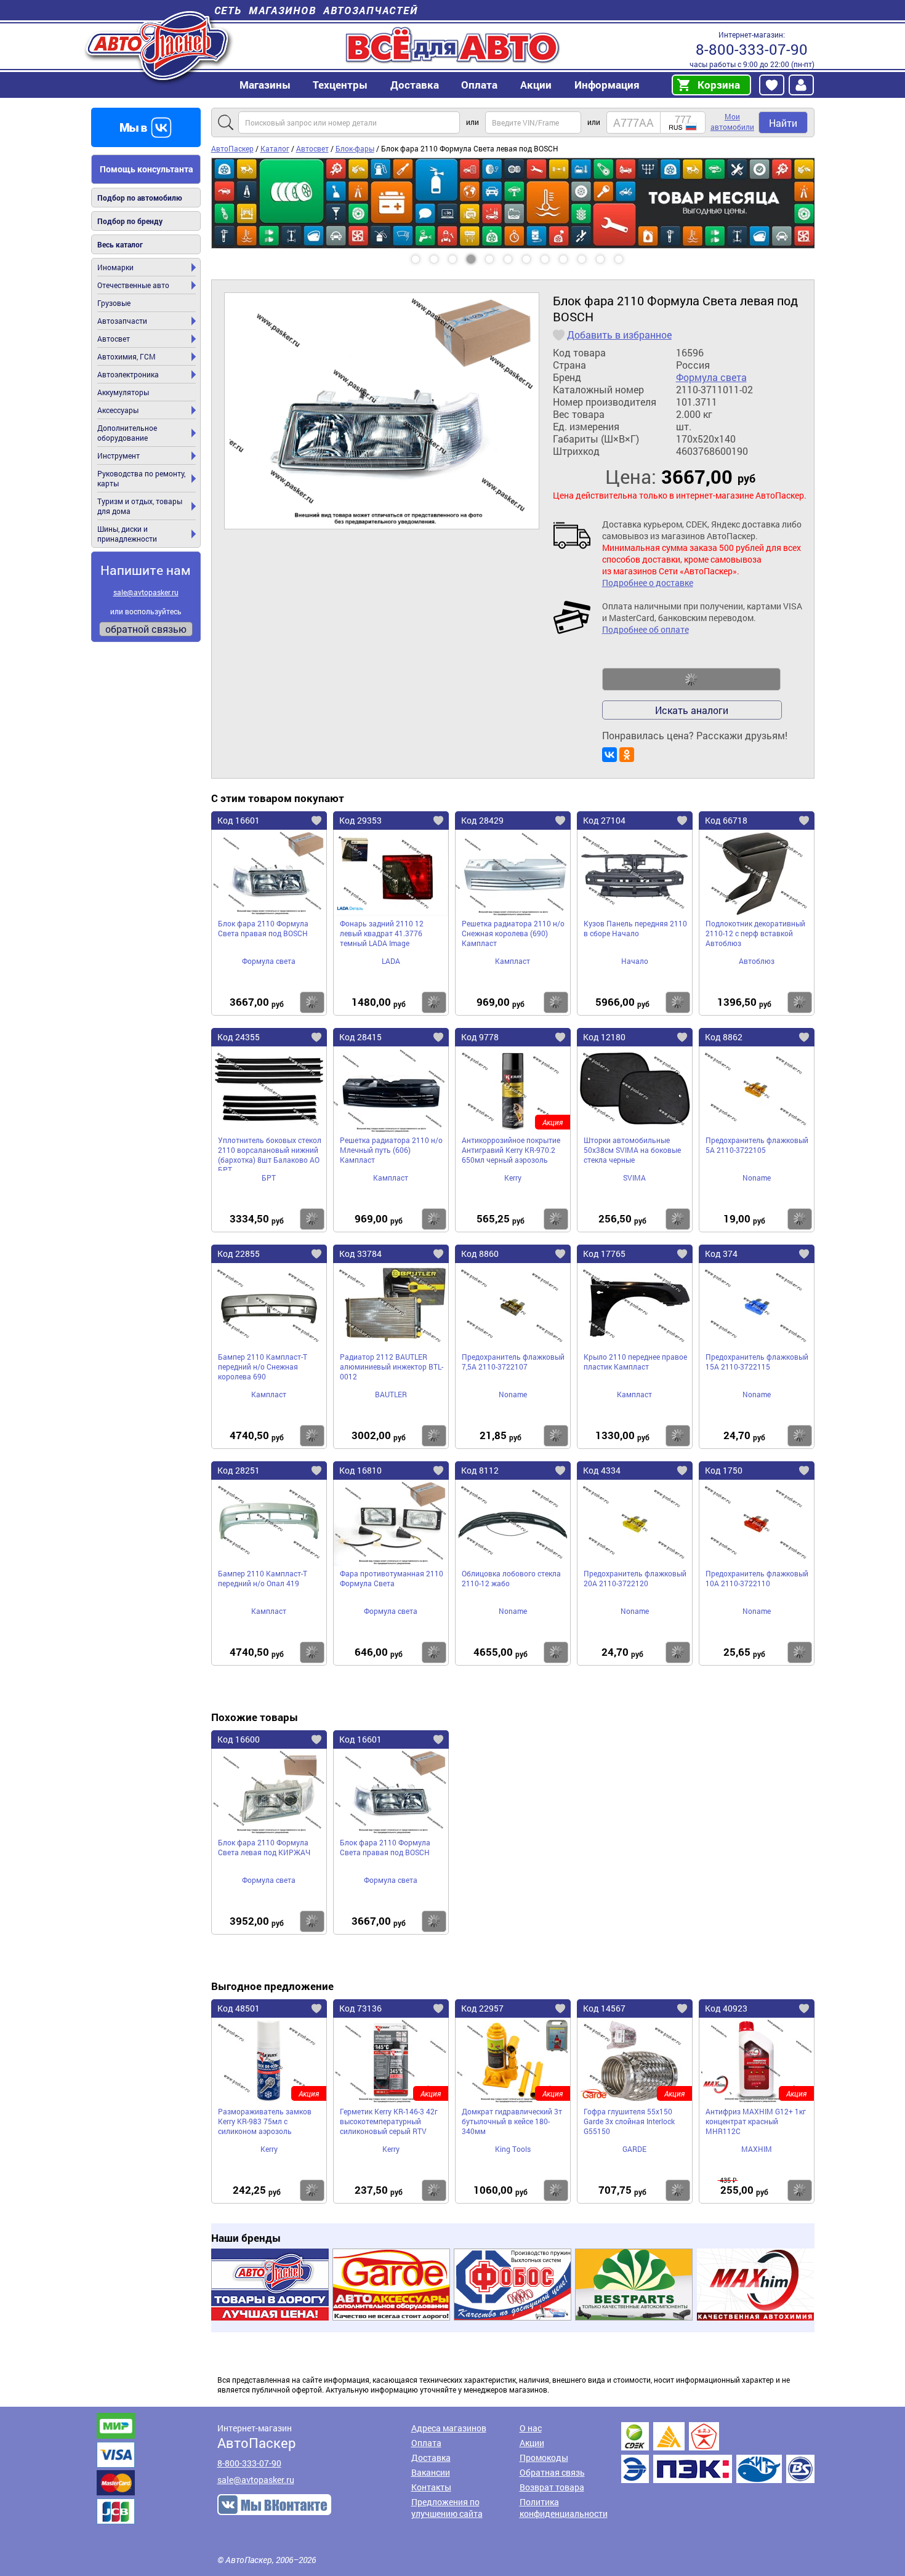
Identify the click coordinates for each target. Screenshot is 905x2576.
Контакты (431, 2487)
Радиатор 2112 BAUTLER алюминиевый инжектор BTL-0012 (392, 1366)
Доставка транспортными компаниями (718, 2453)
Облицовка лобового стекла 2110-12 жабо (511, 1578)
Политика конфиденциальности (564, 2508)
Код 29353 (360, 820)
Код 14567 (604, 2008)
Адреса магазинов (449, 2428)
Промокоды (544, 2458)
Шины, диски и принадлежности (127, 534)
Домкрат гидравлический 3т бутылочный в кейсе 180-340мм (512, 2121)
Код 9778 (480, 1037)
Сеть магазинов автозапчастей (316, 10)
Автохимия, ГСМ (127, 356)
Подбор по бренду (130, 221)
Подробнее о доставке (648, 583)
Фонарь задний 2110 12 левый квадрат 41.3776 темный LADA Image (382, 933)
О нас (531, 2428)
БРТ (269, 1178)
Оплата (479, 85)
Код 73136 (360, 2008)
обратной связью (146, 629)
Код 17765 (604, 1254)
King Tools (513, 2149)
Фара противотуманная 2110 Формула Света (392, 1578)
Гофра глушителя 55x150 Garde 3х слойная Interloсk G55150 (629, 2121)
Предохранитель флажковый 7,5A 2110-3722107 (513, 1362)
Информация (607, 85)
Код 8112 (480, 1470)
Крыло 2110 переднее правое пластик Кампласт (635, 1362)
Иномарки (115, 267)
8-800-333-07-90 (752, 49)
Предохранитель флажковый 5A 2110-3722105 (757, 1145)
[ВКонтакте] (609, 755)
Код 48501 (239, 2008)
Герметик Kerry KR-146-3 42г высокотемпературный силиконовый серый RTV (389, 2121)
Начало (635, 961)
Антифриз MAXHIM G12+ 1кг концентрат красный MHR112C (756, 2121)
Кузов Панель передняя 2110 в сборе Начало (635, 928)
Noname (757, 1178)
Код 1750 (724, 1470)
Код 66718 (726, 820)
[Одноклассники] (627, 755)
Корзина (719, 85)
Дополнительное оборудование (127, 433)
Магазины (265, 85)
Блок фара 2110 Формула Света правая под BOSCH (263, 928)
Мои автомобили (732, 122)
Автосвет (114, 339)
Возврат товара (552, 2487)
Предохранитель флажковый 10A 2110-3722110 (757, 1578)
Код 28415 (360, 1037)
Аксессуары (118, 410)
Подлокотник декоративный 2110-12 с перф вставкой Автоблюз (755, 933)
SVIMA (634, 1178)
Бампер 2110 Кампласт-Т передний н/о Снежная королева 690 (263, 1366)
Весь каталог (120, 244)
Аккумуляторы (123, 392)
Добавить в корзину (691, 680)
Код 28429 (482, 820)
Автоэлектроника (128, 374)
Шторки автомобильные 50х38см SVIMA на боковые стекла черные (632, 1150)
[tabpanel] (513, 163)
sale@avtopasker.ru (146, 592)
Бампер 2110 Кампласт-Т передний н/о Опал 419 (263, 1578)
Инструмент (119, 455)
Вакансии (431, 2472)
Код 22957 (482, 2008)
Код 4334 (602, 1470)
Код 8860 (480, 1254)
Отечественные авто (133, 285)
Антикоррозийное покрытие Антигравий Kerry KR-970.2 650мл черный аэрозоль (511, 1150)
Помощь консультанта (147, 169)
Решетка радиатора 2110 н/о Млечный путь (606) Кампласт (391, 1150)
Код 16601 (239, 820)
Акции (532, 2443)
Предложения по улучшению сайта (447, 2508)
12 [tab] (630, 255)
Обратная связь (552, 2472)
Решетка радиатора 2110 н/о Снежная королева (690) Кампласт (513, 933)
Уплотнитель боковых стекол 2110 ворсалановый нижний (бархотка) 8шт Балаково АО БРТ (270, 1153)
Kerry (513, 1178)
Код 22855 (239, 1254)
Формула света (711, 377)
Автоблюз (757, 961)
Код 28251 (239, 1470)
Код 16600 (239, 1739)
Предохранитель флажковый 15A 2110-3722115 (757, 1362)
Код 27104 (604, 820)
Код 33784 (360, 1254)
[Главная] (159, 45)
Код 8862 (724, 1037)
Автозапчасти (122, 321)
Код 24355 (239, 1037)
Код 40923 (726, 2008)
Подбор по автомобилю (140, 198)
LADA (391, 961)
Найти (783, 123)
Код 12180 (604, 1037)
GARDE (634, 2149)
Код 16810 (360, 1470)
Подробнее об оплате (646, 629)
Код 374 (721, 1254)
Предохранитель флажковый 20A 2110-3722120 (635, 1578)
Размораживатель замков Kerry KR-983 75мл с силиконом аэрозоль (265, 2121)
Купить (312, 1002)
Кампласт (513, 961)
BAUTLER (391, 1394)
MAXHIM (757, 2149)
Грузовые (114, 303)
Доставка (415, 85)
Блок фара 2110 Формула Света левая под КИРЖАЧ (264, 1847)
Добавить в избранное (619, 335)
